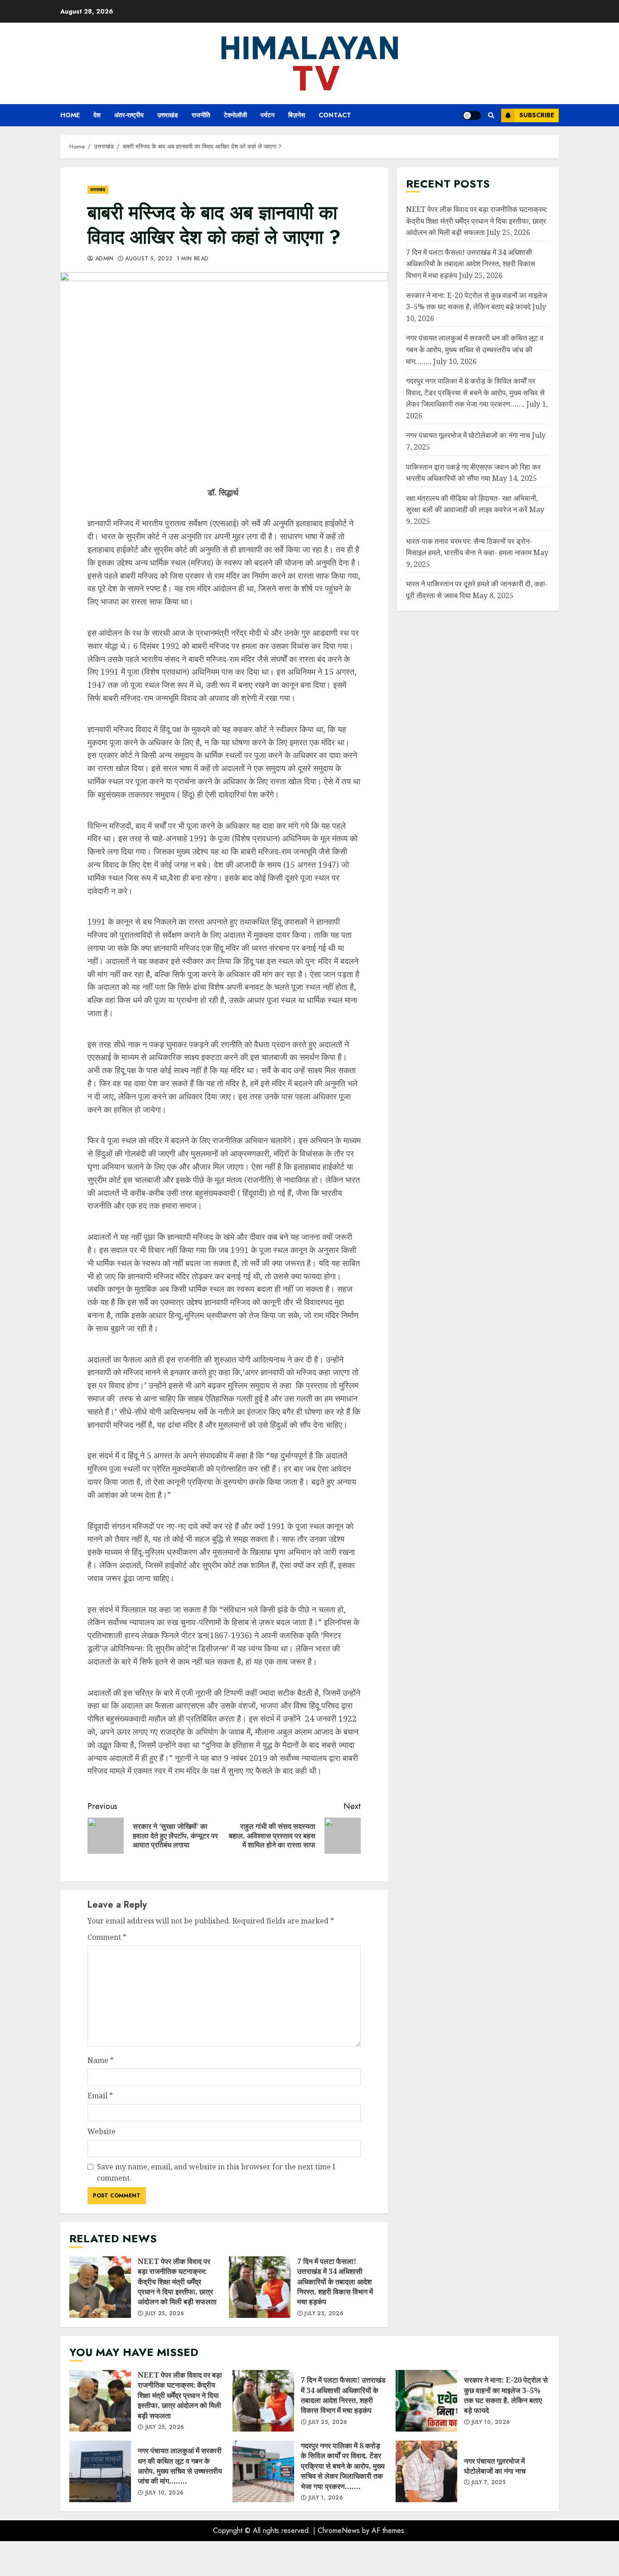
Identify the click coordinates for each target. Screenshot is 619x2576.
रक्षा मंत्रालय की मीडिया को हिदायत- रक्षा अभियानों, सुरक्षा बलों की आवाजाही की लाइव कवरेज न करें (472, 504)
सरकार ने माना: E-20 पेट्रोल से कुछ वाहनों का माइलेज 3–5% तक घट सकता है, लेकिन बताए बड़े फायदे (426, 2401)
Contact (335, 115)
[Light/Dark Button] (472, 115)
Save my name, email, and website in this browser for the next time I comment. (216, 2173)
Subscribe (537, 115)
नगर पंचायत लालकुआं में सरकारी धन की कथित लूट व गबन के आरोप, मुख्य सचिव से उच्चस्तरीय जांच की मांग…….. (475, 349)
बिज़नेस (297, 115)
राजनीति (201, 115)
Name (101, 2060)
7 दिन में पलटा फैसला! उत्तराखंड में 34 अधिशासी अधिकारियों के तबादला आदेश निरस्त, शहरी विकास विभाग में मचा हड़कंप (260, 2287)
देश (97, 115)
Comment (107, 1937)
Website (102, 2131)
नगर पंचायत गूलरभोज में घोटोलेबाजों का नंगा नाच (468, 435)
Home (70, 115)
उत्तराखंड (168, 115)
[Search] (491, 115)
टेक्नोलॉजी (235, 115)
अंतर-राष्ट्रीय (129, 115)
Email (100, 2096)
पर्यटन (268, 115)
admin (103, 259)
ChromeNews (339, 2530)
